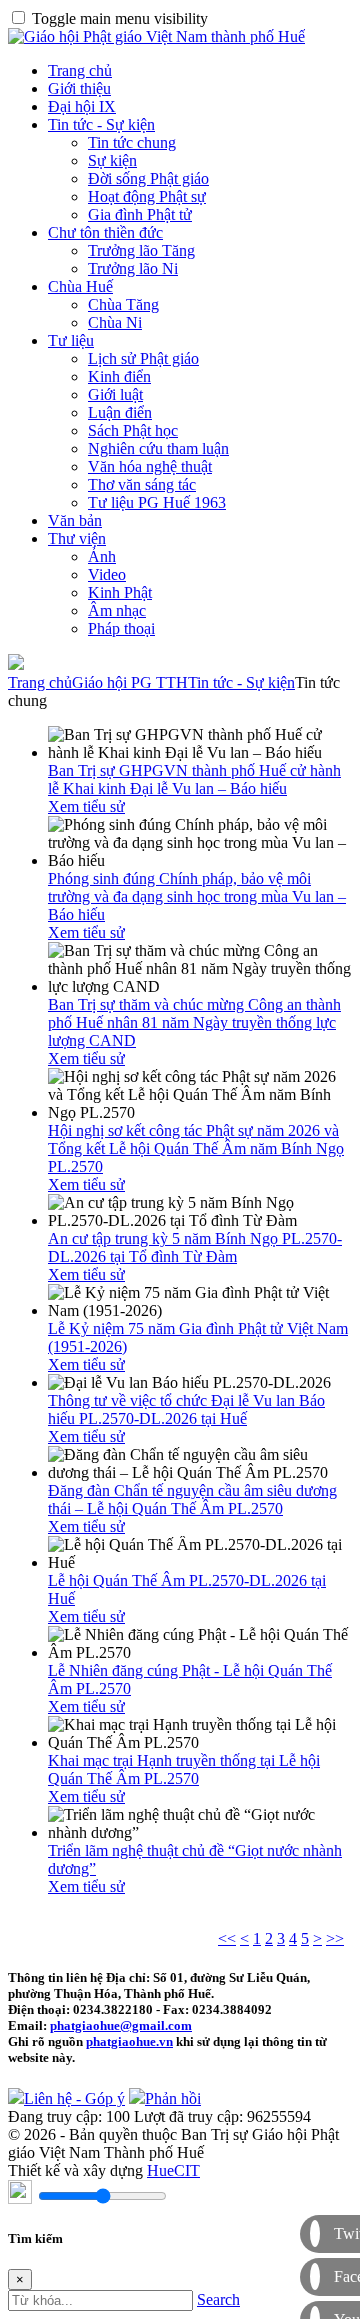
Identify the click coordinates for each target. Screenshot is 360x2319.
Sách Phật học (133, 430)
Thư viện (77, 538)
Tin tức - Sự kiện (101, 124)
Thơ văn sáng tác (142, 484)
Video (107, 574)
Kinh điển (119, 376)
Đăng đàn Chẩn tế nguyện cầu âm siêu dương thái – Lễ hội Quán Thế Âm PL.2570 (192, 1499)
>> (335, 1938)
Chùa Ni (115, 322)
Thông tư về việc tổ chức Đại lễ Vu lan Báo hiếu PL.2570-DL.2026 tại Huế (186, 1409)
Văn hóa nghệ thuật (150, 466)
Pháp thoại (121, 628)
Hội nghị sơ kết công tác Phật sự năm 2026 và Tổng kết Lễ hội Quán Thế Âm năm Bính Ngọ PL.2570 (196, 1148)
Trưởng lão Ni (133, 268)
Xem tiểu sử (86, 806)
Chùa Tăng (123, 304)
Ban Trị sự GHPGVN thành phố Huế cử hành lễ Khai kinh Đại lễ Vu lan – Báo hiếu (194, 779)
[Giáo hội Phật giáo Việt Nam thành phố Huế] (156, 36)
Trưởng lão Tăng (141, 250)
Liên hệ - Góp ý (74, 2098)
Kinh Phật (120, 592)
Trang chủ (80, 70)
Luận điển (120, 412)
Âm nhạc (117, 610)
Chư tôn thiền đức (105, 232)
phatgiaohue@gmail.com (121, 2025)
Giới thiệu (79, 88)
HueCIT (173, 2170)
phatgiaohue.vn (129, 2041)
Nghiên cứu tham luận (158, 448)
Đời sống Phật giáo (148, 178)
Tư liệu (71, 340)
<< (227, 1938)
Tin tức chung (132, 142)
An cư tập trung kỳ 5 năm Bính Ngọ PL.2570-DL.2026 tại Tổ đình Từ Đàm (195, 1247)
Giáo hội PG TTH (130, 682)
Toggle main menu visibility (120, 18)
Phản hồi (173, 2098)
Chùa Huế (80, 286)
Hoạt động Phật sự (147, 196)
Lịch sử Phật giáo (143, 358)
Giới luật (115, 394)
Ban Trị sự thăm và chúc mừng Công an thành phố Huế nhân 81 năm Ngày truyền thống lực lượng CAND (194, 1022)
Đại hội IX (82, 106)
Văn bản (75, 520)
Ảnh (102, 556)
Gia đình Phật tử (140, 214)
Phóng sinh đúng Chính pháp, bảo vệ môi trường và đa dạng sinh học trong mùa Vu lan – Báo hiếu (197, 896)
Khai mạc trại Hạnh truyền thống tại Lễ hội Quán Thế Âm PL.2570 (184, 1769)
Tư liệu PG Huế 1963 (157, 502)
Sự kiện (112, 160)
